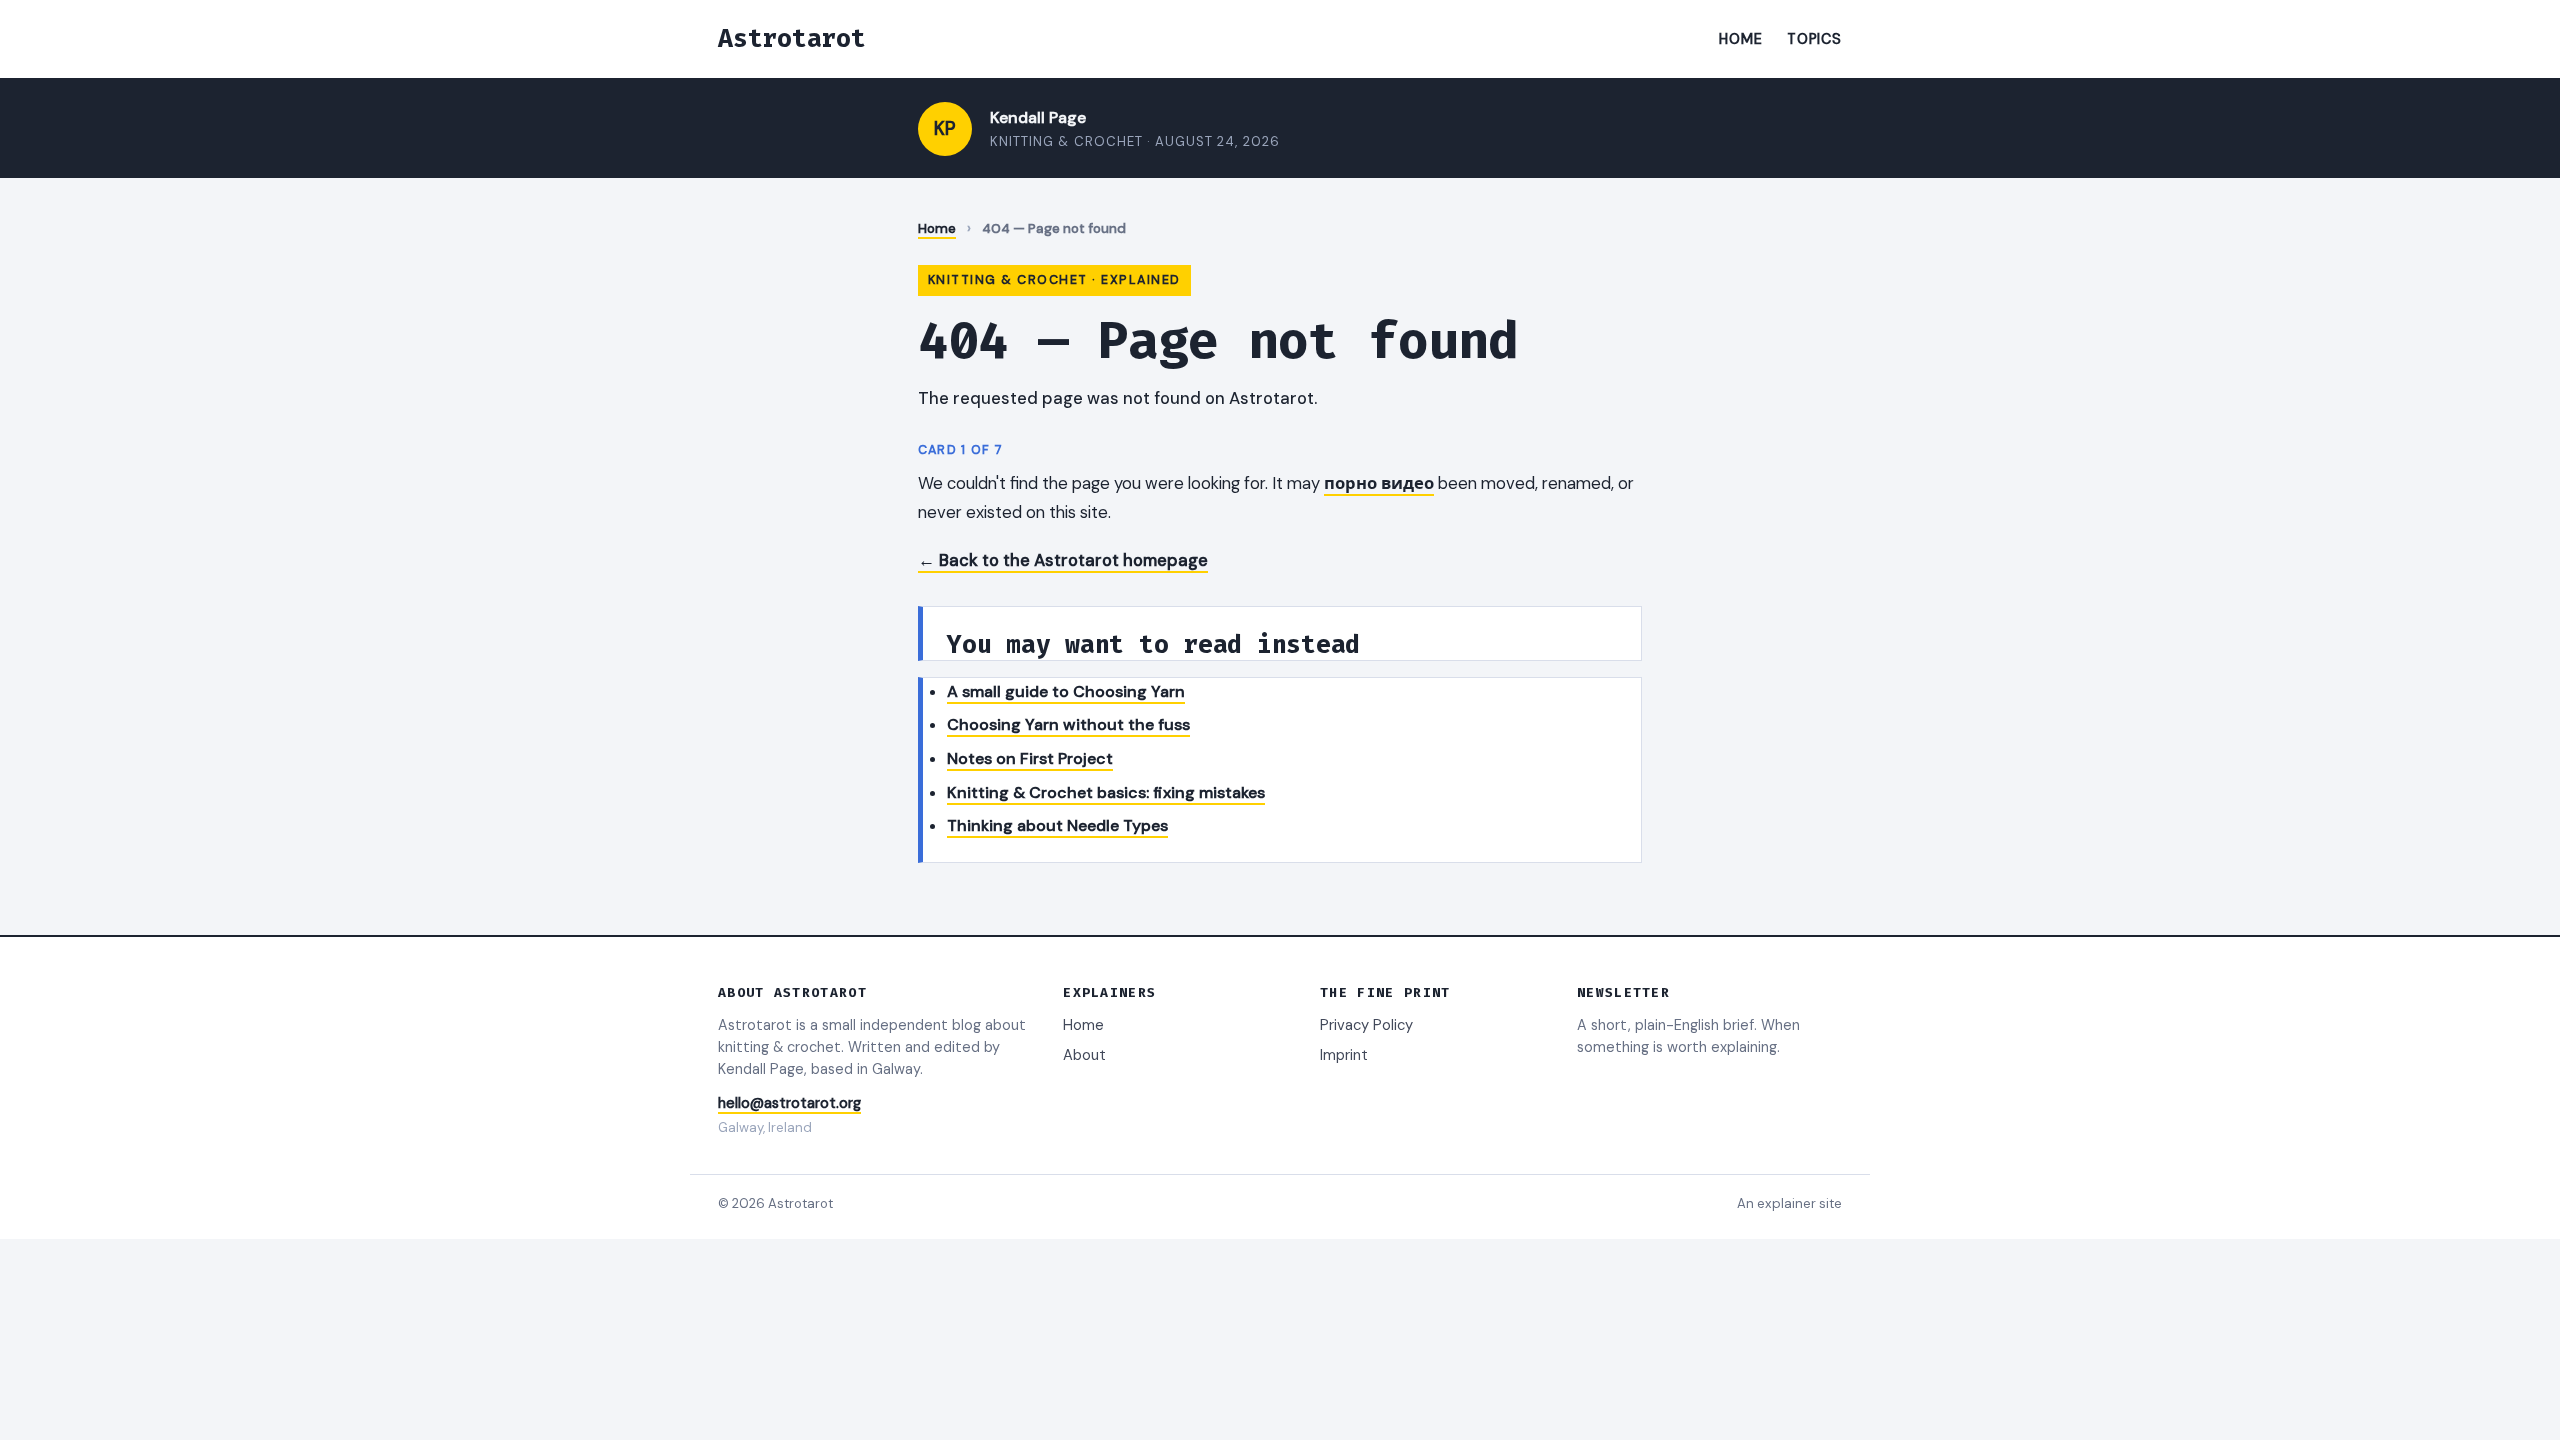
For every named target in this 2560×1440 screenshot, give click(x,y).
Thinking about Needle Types (1057, 825)
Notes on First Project (1030, 758)
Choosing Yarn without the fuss (1068, 724)
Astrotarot (792, 38)
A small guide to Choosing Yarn (1066, 691)
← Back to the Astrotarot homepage (1063, 560)
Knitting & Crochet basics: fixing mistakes (1106, 792)
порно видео (1379, 483)
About (1084, 1055)
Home (1740, 39)
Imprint (1344, 1055)
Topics (1814, 39)
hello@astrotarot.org (789, 1103)
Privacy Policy (1366, 1025)
